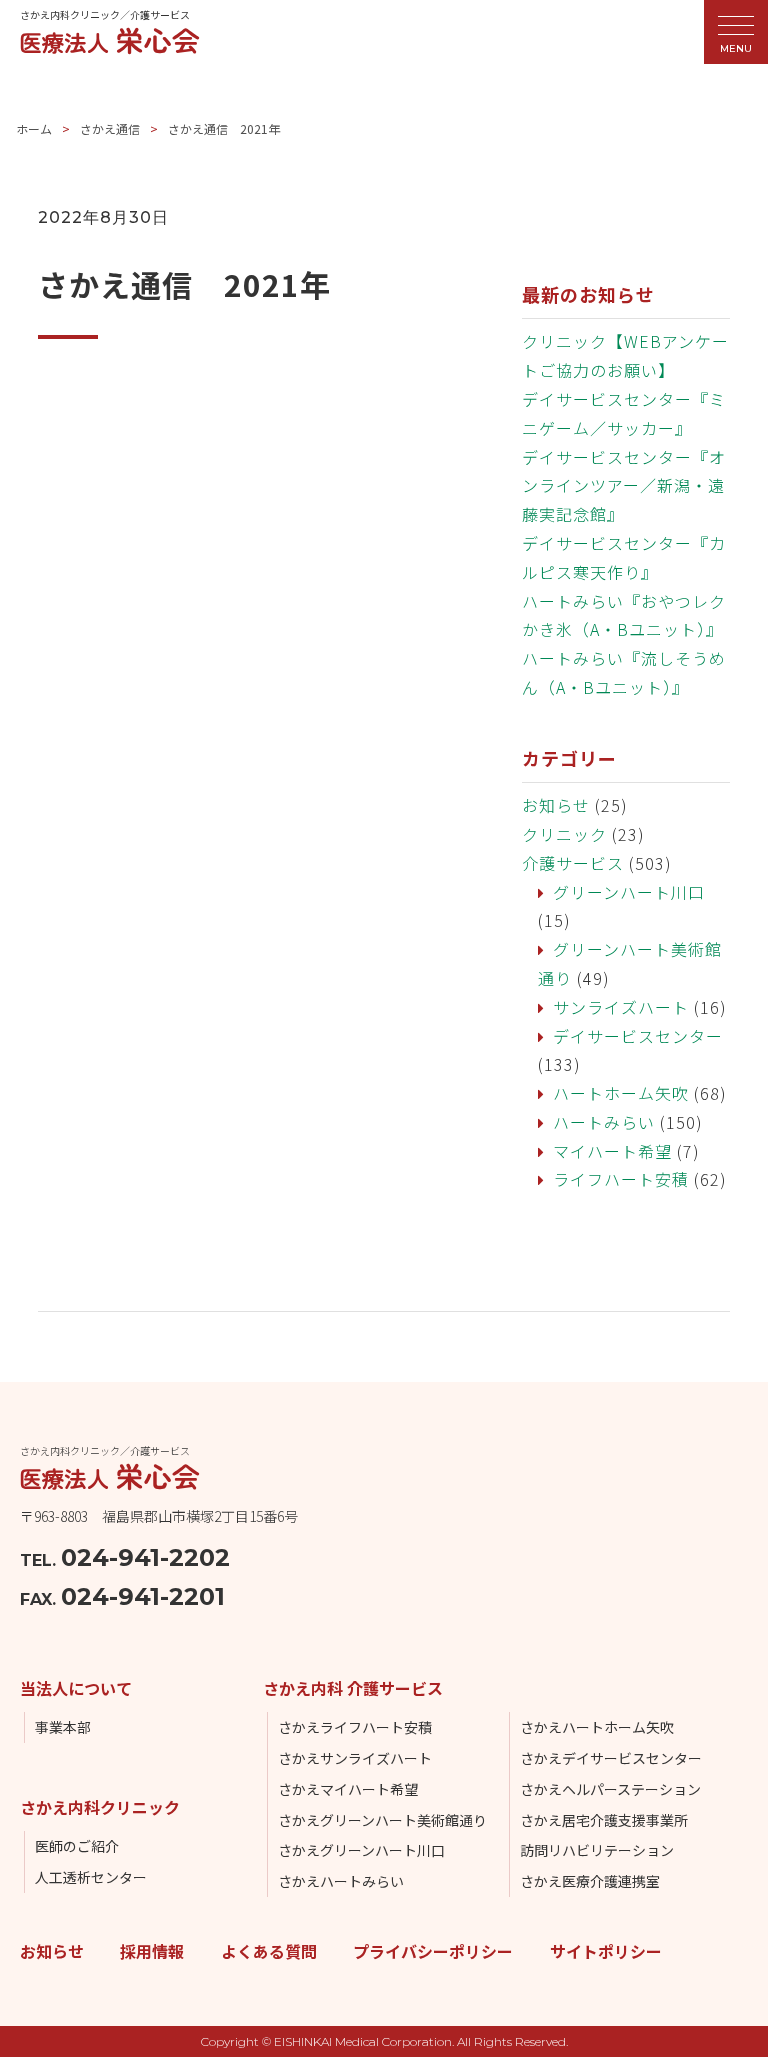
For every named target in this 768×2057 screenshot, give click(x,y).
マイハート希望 (612, 1151)
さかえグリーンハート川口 (361, 1850)
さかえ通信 (110, 128)
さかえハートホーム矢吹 (597, 1727)
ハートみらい (604, 1122)
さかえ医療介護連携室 (590, 1881)
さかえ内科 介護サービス (353, 1688)
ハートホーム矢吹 (621, 1093)
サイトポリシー (606, 1951)
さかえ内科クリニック (100, 1807)
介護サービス (573, 863)
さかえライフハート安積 (355, 1727)
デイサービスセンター (638, 1036)
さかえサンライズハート (355, 1758)
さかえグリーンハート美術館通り (382, 1820)
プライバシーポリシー (433, 1951)
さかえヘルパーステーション (610, 1789)
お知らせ (556, 805)
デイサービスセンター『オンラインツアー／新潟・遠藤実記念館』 (624, 486)
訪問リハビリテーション (597, 1850)
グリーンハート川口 (629, 892)
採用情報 (152, 1951)
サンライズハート (621, 1007)
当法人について (76, 1688)
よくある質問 (269, 1951)
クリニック (564, 834)
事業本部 (63, 1727)
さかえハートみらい (341, 1881)
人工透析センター (91, 1877)
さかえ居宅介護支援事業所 (604, 1820)
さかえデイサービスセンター (611, 1758)
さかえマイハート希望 (348, 1789)
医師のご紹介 (77, 1846)
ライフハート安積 (621, 1179)
